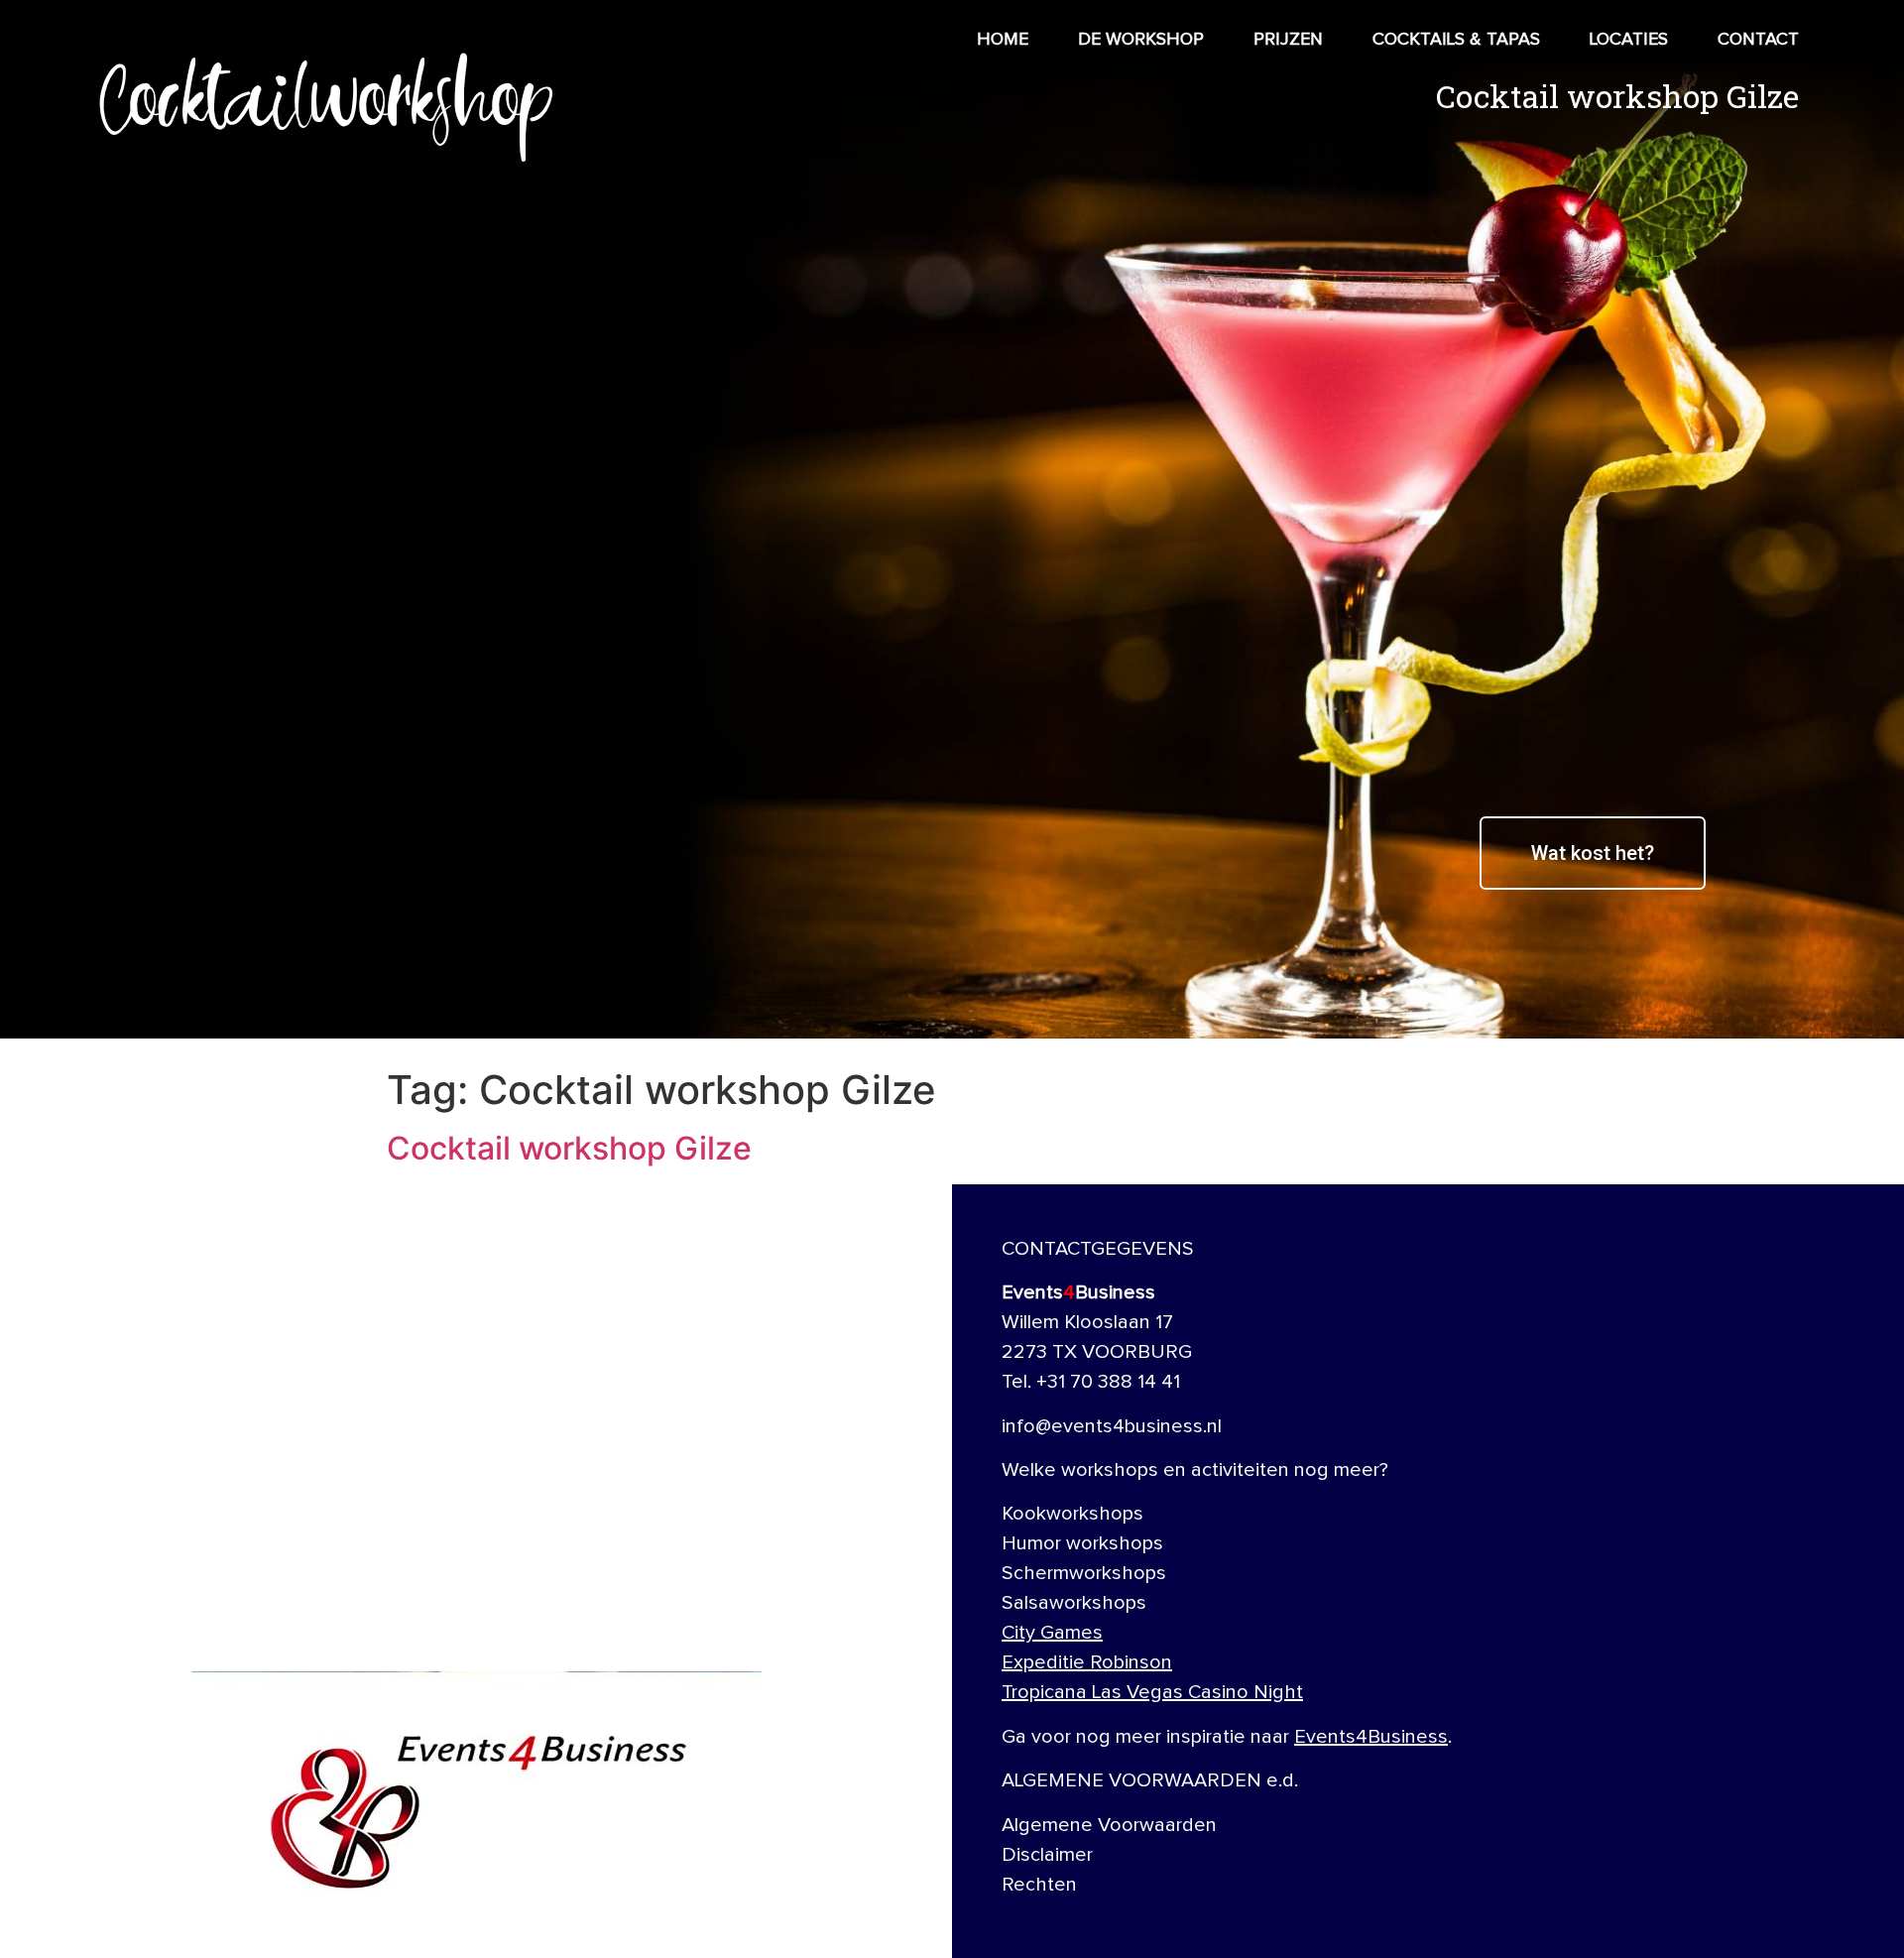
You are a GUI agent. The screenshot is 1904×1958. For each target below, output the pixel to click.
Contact (1758, 40)
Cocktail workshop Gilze (569, 1148)
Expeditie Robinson (1087, 1662)
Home (1003, 40)
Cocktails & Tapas (1456, 40)
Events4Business (1371, 1737)
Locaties (1629, 40)
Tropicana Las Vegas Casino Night (1152, 1692)
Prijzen (1288, 40)
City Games (1052, 1633)
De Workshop (1141, 40)
